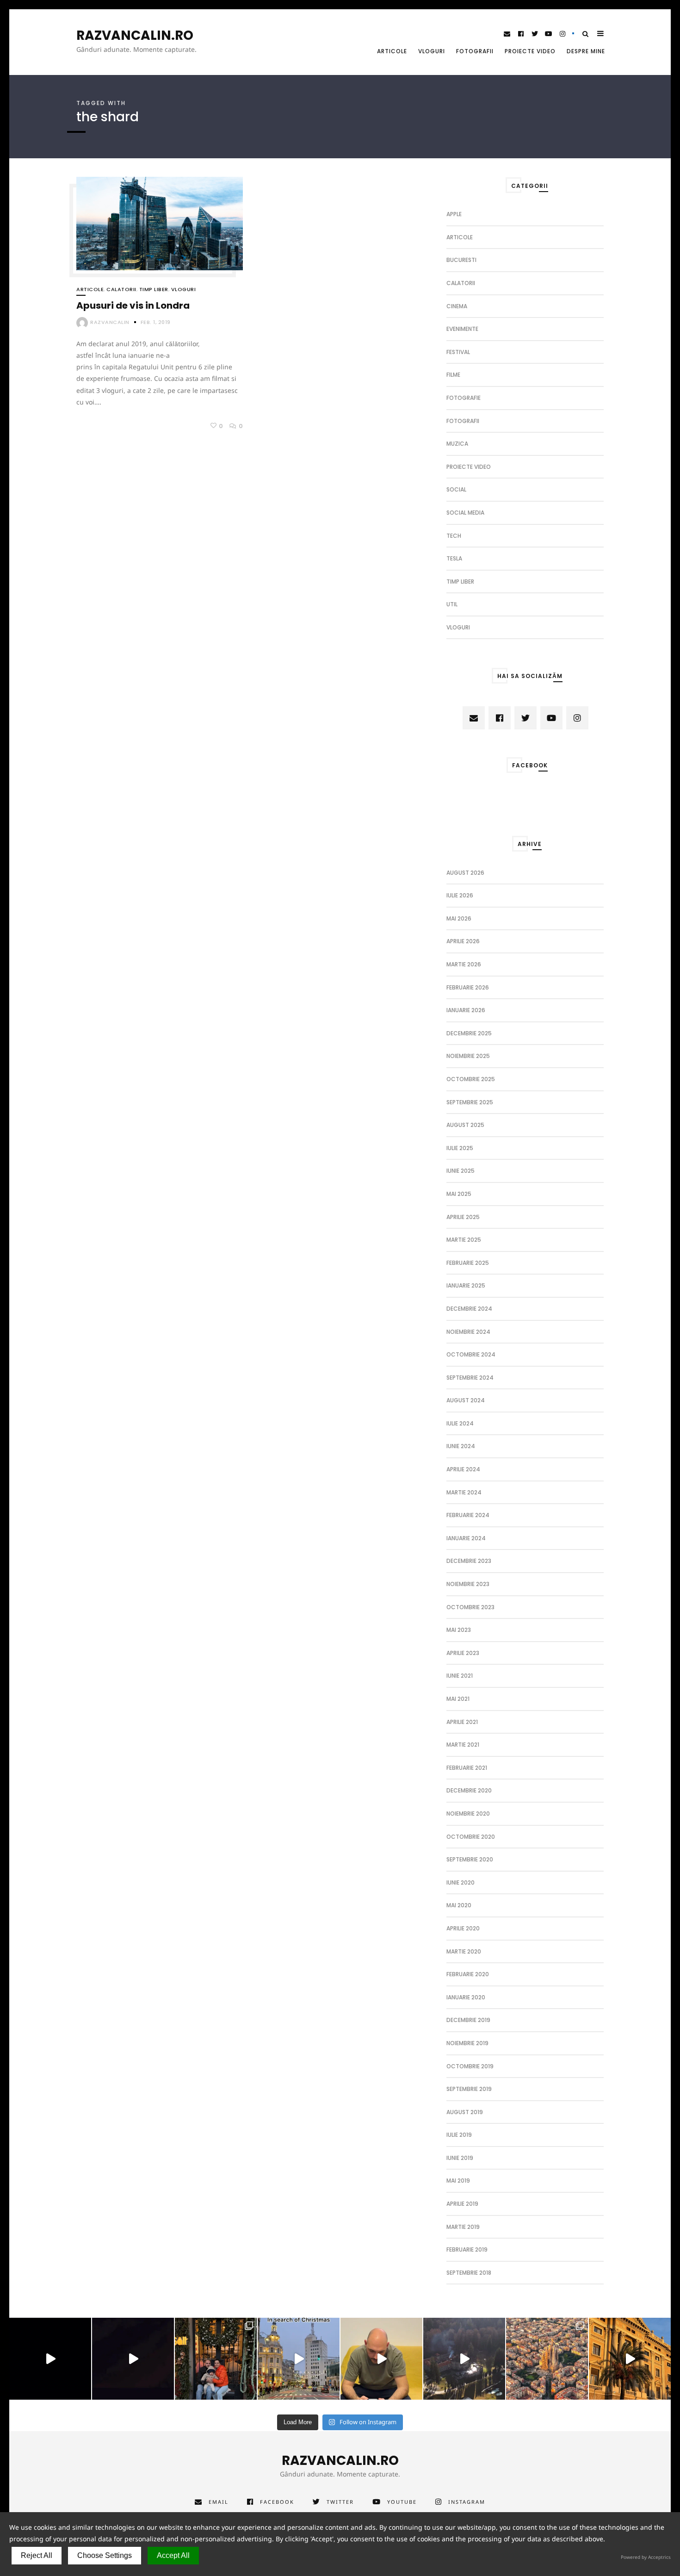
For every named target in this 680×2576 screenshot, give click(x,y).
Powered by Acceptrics (646, 2557)
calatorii (121, 289)
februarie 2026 (468, 987)
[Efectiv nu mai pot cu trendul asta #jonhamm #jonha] (381, 2359)
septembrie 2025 (470, 1102)
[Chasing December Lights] (216, 2359)
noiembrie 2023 (468, 1584)
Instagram (467, 2502)
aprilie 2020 (463, 1928)
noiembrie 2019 (467, 2043)
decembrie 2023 (469, 1561)
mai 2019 (458, 2181)
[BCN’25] (547, 2359)
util (452, 604)
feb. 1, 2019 (156, 322)
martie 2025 (464, 1240)
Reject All (37, 2555)
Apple (454, 214)
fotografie (464, 398)
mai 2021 (458, 1699)
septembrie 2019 (469, 2089)
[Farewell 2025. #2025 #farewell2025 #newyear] (133, 2359)
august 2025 (465, 1125)
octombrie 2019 (470, 2066)
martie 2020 (464, 1951)
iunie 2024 (461, 1446)
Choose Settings (105, 2555)
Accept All (173, 2555)
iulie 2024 (460, 1423)
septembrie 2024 (470, 1378)
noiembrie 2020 (468, 1814)
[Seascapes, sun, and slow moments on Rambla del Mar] (630, 2359)
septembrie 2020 (470, 1859)
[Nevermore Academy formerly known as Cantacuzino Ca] (464, 2359)
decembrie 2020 (469, 1790)
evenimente (462, 329)
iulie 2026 (460, 895)
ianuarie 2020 (466, 1997)
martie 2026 (464, 964)
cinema (457, 306)
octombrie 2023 (470, 1607)
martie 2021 (463, 1745)
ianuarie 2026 (466, 1010)
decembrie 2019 (468, 2020)
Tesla (454, 558)
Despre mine (586, 51)
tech (454, 536)
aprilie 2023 (463, 1653)
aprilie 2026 (463, 941)
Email (219, 2502)
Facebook (277, 2502)
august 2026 (465, 873)
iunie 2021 (460, 1676)
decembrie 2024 (469, 1309)
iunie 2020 (461, 1882)
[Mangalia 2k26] (50, 2359)
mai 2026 (459, 918)
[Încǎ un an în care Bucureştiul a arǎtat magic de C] (299, 2359)
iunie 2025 (461, 1171)
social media (465, 513)
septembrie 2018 (469, 2273)
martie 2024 (464, 1492)
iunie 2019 (460, 2158)
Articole (392, 51)
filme (453, 375)
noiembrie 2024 (468, 1332)
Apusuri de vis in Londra (133, 305)
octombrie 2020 (471, 1837)
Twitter (340, 2502)
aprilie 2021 (462, 1722)
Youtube (402, 2502)
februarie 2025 (468, 1263)
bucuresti (461, 260)
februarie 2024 (468, 1515)
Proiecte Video (530, 51)
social (456, 489)
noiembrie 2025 (468, 1056)
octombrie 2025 (471, 1079)
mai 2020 (459, 1905)
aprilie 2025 (463, 1217)
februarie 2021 (467, 1768)
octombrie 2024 (471, 1354)
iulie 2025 (460, 1148)
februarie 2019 (467, 2249)
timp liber (154, 289)
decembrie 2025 (469, 1033)
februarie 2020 (468, 1974)
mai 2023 (459, 1630)
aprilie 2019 (462, 2204)
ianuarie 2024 (466, 1538)
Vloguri (432, 51)
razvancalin (110, 322)
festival (458, 352)
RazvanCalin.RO (135, 36)
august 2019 (465, 2112)
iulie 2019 (459, 2135)
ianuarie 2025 (466, 1285)
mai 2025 (459, 1194)
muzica (457, 444)
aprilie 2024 (463, 1469)
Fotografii (475, 51)
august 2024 (466, 1400)
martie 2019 (463, 2227)
